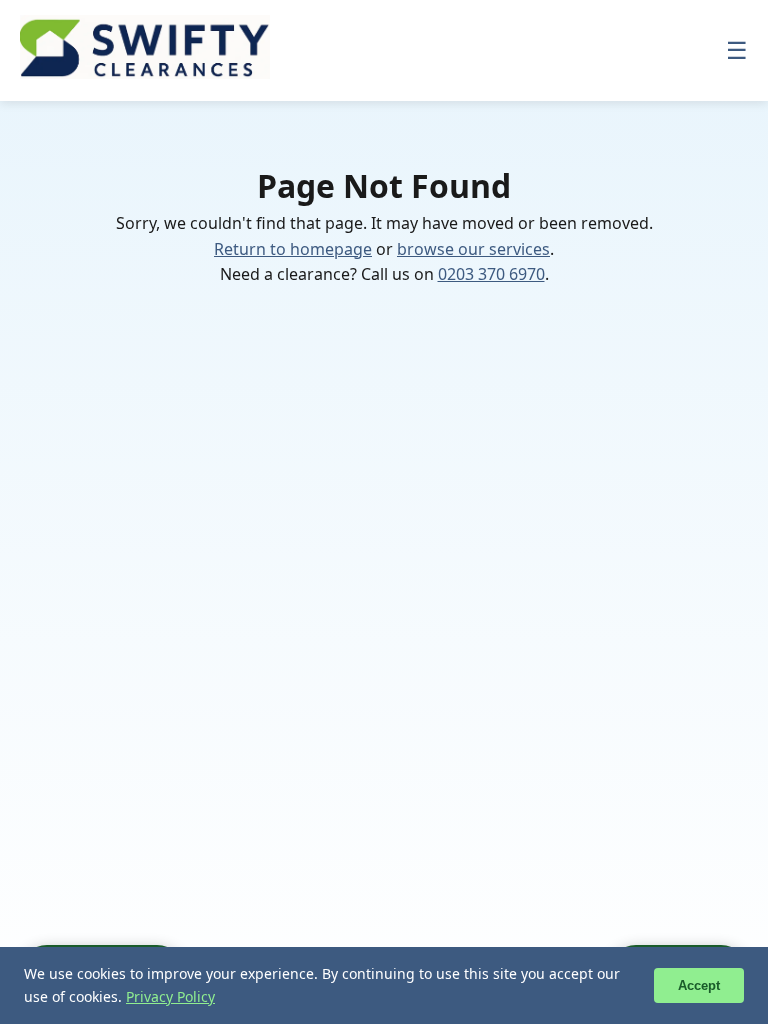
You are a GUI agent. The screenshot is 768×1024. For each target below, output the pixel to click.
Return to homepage (293, 249)
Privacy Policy (170, 996)
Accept (699, 985)
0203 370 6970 (491, 274)
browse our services (473, 249)
